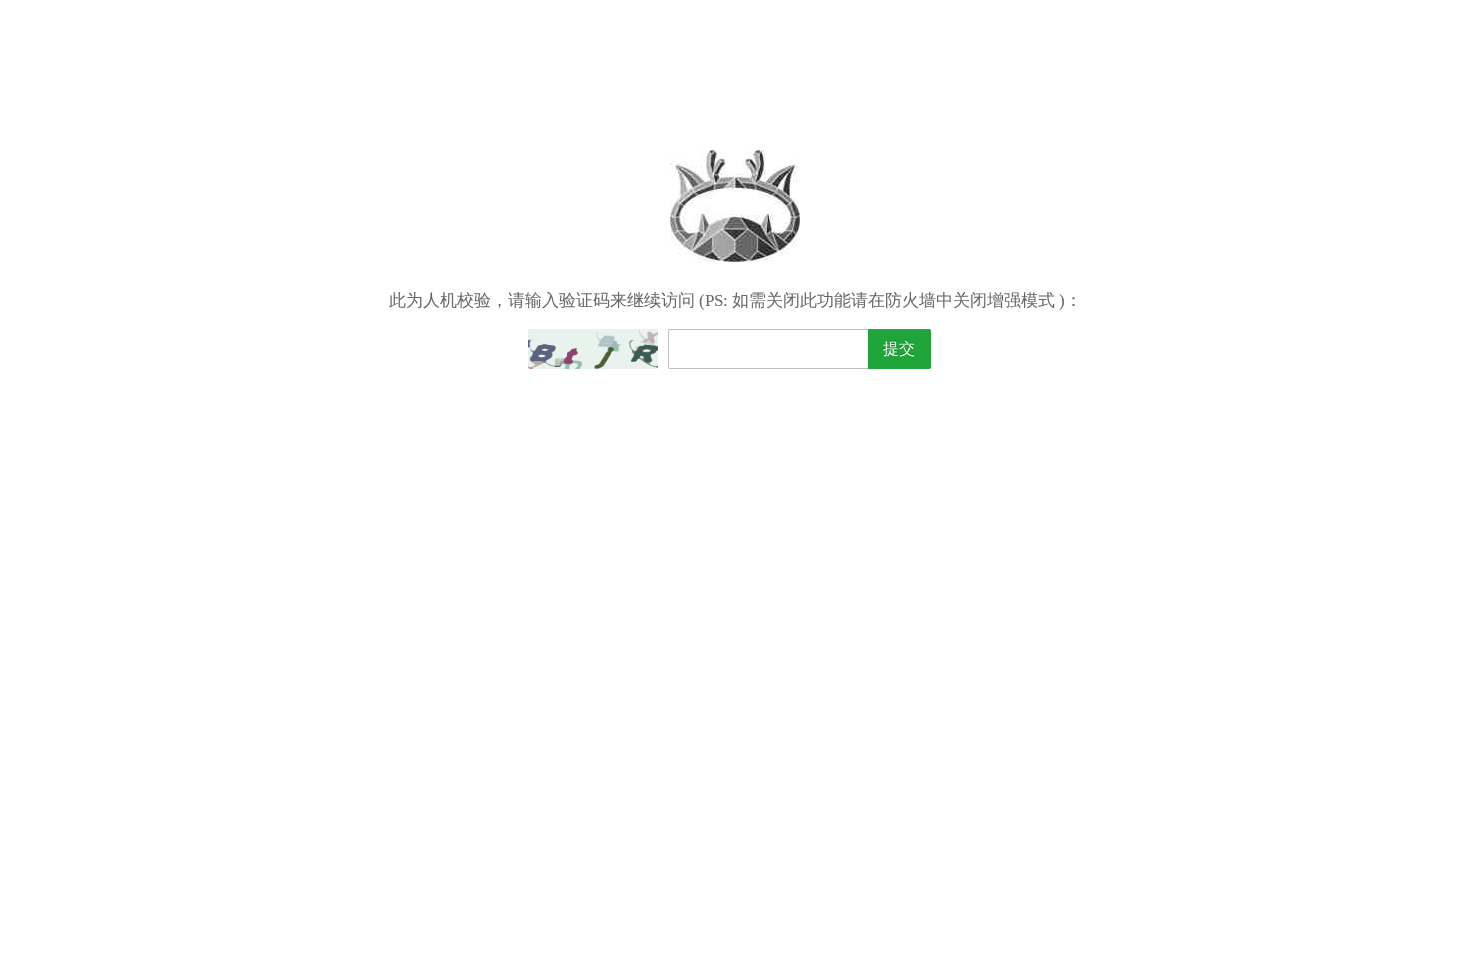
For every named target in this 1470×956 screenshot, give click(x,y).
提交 (899, 348)
